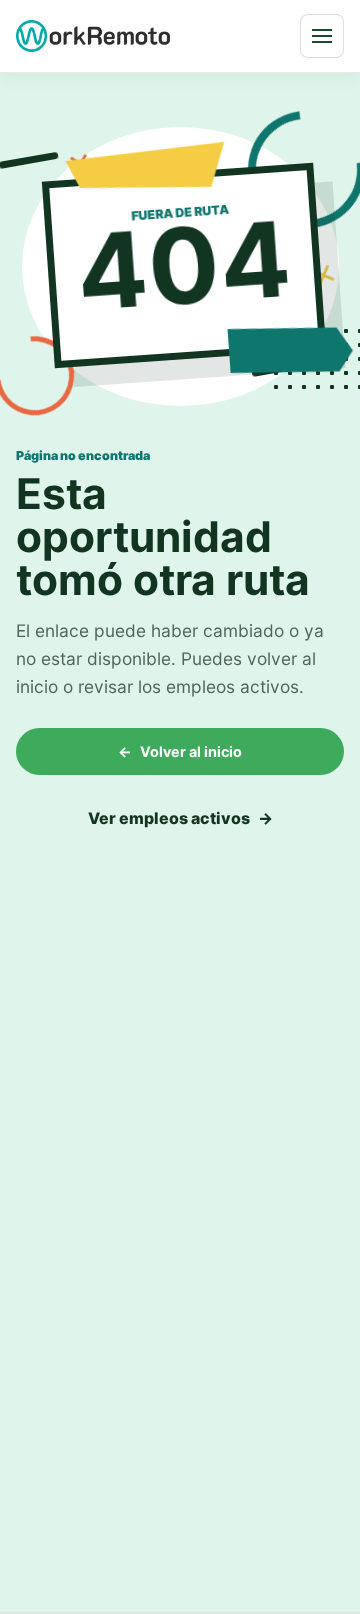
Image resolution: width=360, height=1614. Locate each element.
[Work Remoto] (94, 35)
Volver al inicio (180, 751)
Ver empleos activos (180, 818)
